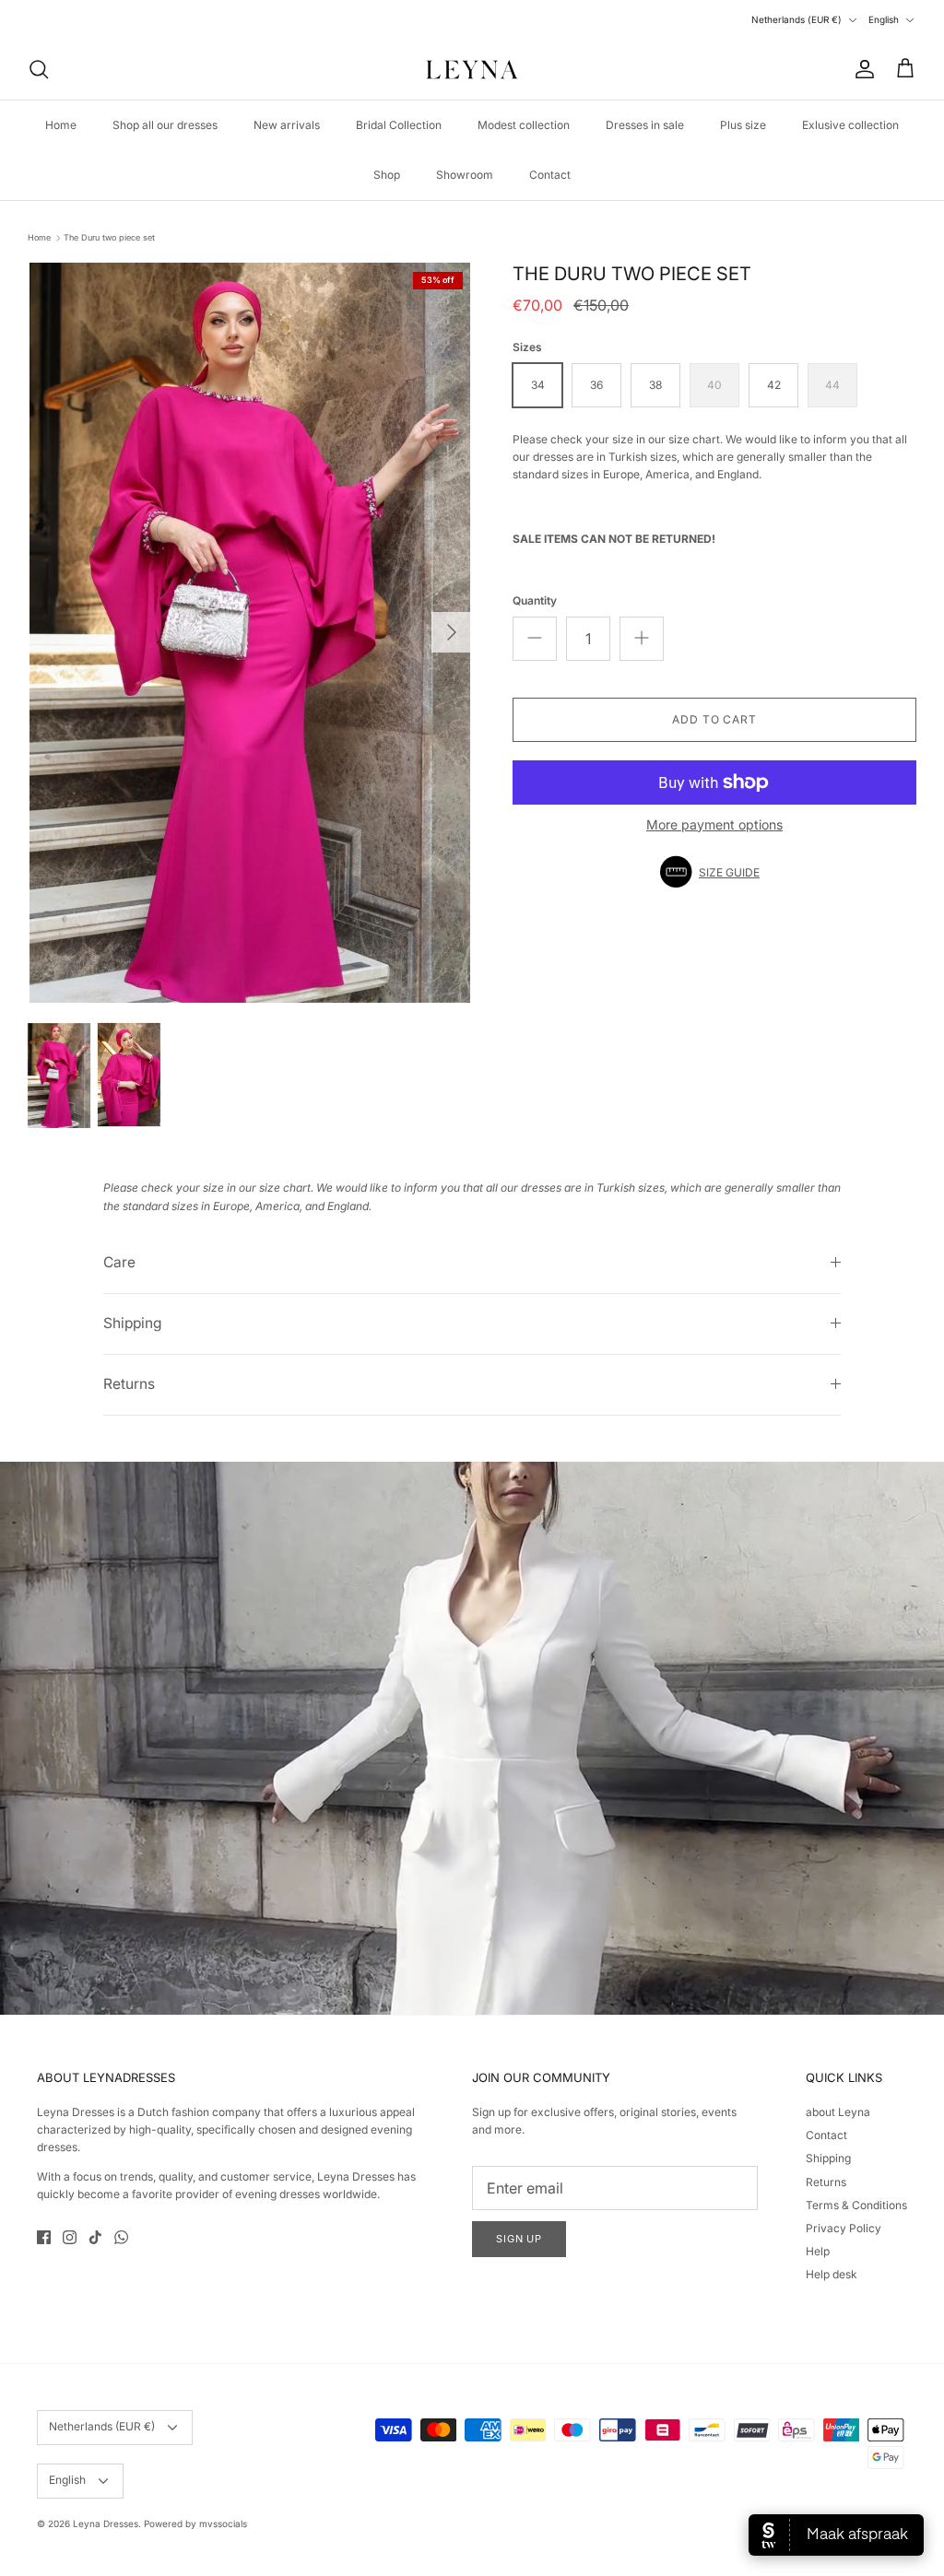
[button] (714, 872)
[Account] (861, 69)
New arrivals (287, 125)
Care (119, 1262)
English (884, 19)
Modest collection (524, 125)
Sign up (519, 2239)
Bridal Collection (399, 125)
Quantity (535, 600)
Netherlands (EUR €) (796, 19)
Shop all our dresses (165, 125)
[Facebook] (44, 2237)
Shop (387, 175)
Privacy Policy (844, 2228)
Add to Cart (715, 719)
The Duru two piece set (109, 237)
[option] (250, 633)
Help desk (832, 2274)
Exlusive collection (850, 125)
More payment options (714, 825)
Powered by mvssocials (195, 2523)
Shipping (133, 1323)
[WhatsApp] (121, 2237)
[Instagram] (70, 2237)
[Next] (452, 632)
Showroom (465, 175)
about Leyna (838, 2112)
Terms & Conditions (856, 2205)
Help (818, 2251)
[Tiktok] (95, 2237)
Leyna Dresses (106, 2523)
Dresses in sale (645, 125)
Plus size (743, 125)
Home (61, 125)
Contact (550, 175)
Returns (129, 1384)
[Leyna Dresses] (472, 69)
